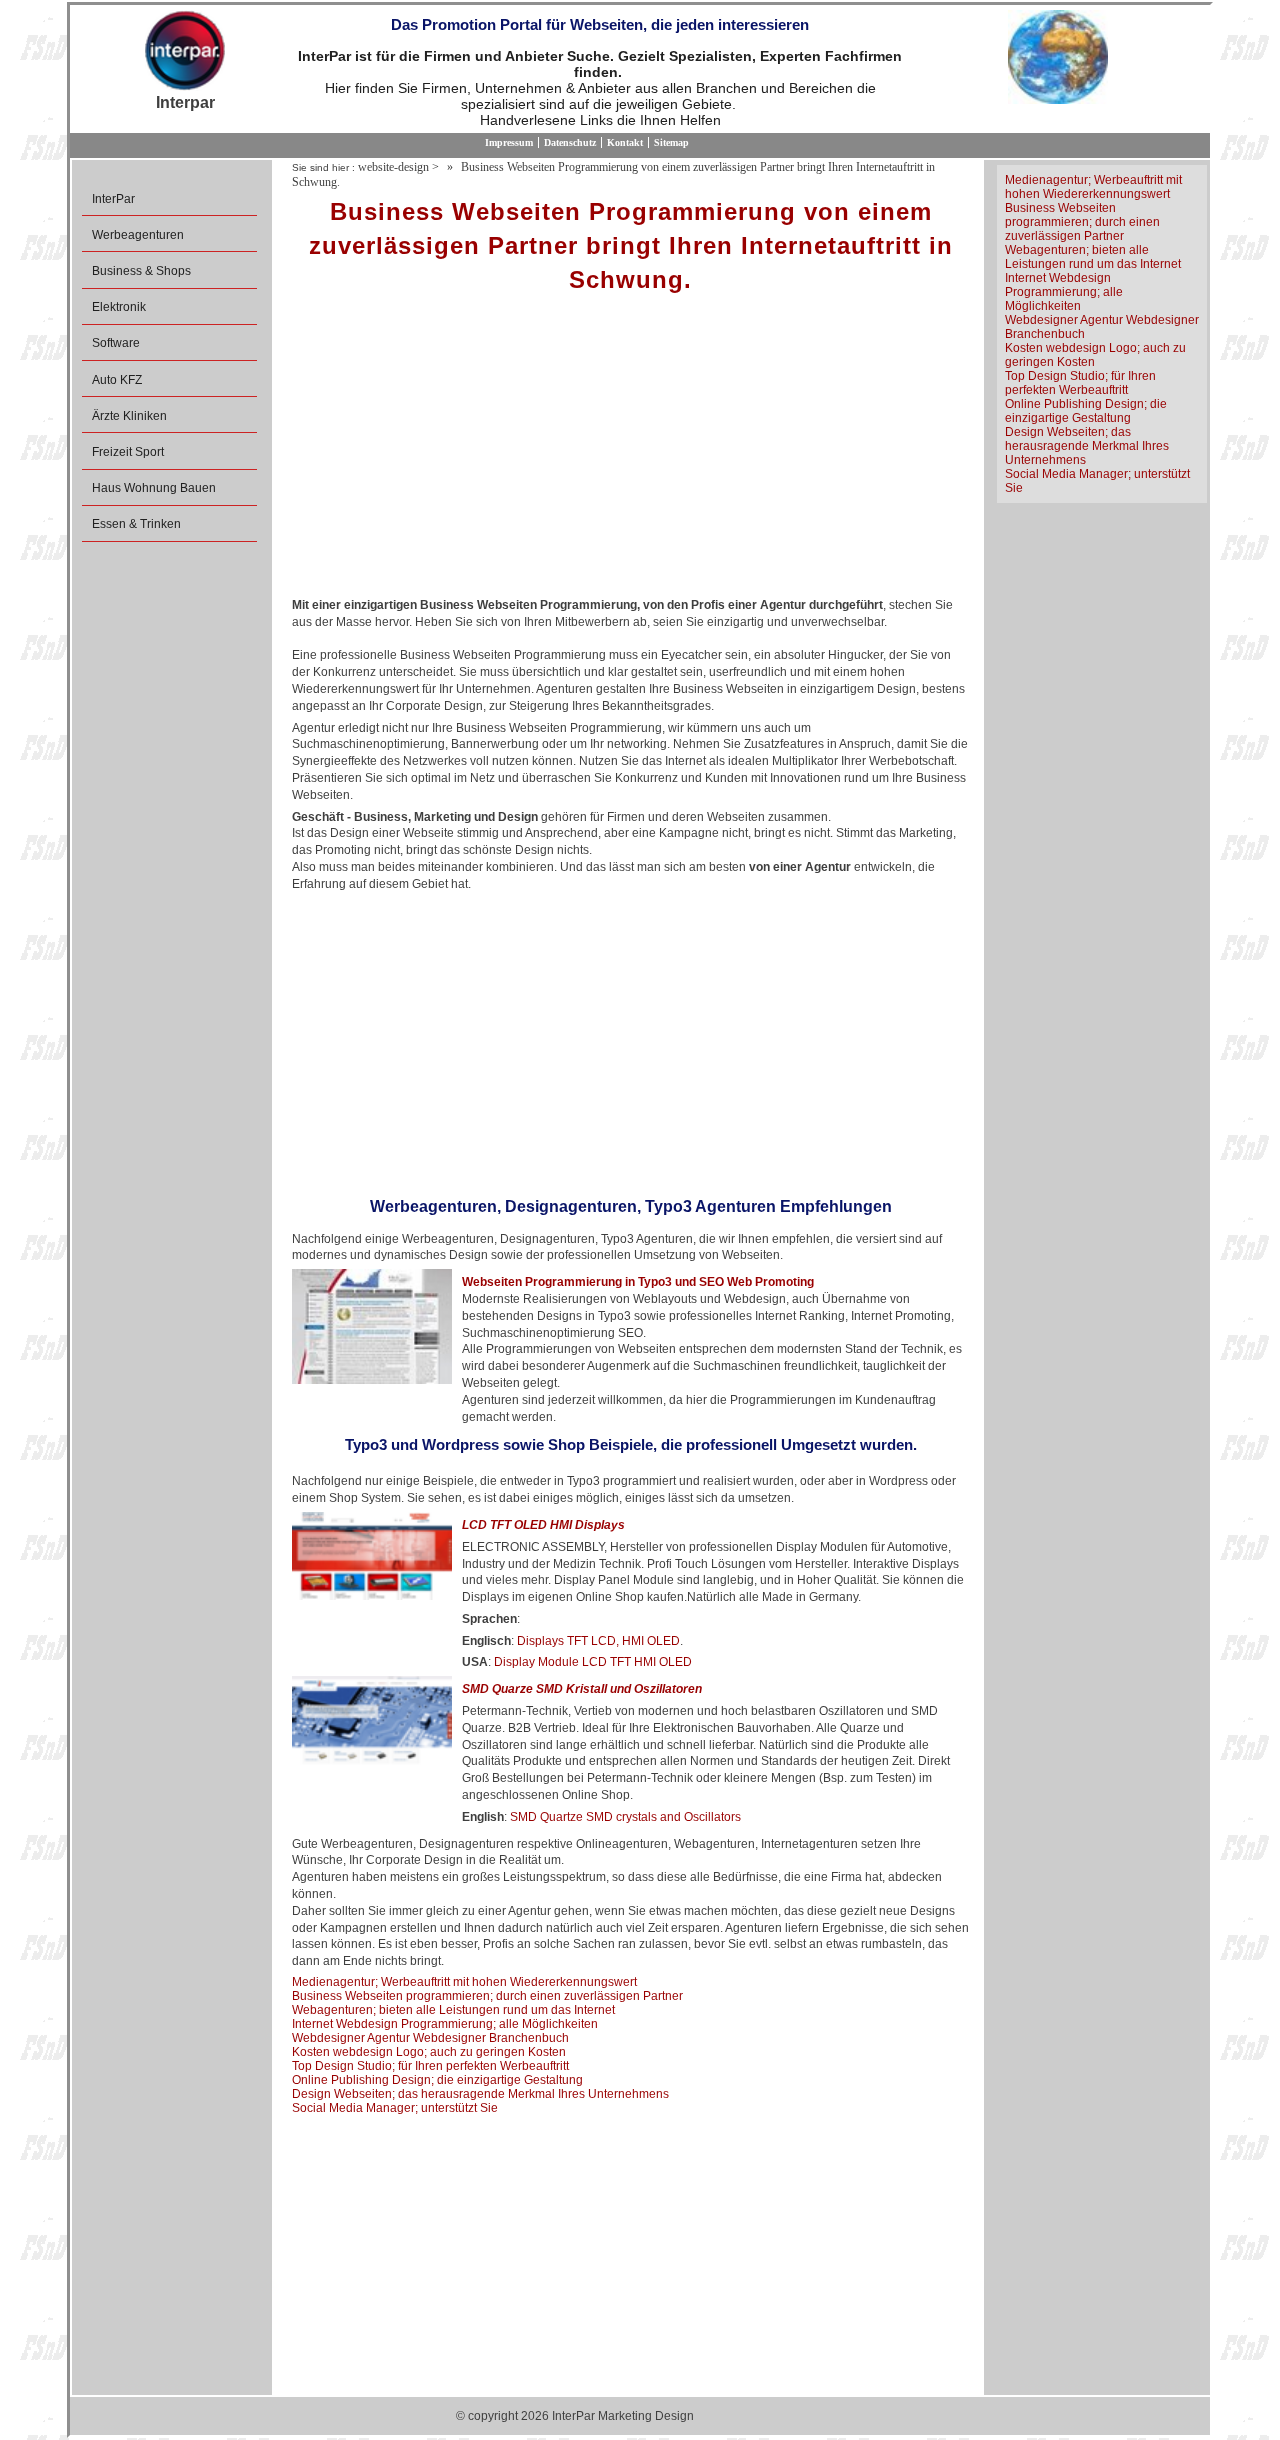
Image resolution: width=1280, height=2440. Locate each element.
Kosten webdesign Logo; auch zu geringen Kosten (429, 2052)
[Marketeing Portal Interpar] (185, 52)
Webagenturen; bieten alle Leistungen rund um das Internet (453, 2010)
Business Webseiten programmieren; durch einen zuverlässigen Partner (487, 1996)
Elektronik (119, 307)
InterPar (113, 199)
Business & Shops (141, 271)
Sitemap (671, 142)
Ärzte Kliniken (129, 416)
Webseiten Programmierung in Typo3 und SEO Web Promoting (638, 1282)
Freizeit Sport (128, 452)
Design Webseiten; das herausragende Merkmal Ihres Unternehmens (480, 2094)
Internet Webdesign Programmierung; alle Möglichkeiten (445, 2024)
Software (116, 343)
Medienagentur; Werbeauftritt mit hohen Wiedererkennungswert (464, 1982)
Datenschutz (570, 142)
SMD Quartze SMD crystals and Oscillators (625, 1817)
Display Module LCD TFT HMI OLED (593, 1662)
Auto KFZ (117, 380)
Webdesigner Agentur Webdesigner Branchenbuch (430, 2038)
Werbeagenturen (138, 235)
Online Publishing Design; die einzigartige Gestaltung (437, 2080)
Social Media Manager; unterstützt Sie (395, 2108)
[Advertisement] (630, 452)
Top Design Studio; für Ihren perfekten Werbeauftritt (430, 2066)
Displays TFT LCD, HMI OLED (598, 1641)
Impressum (509, 142)
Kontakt (625, 142)
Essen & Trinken (136, 524)
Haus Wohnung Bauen (154, 488)
